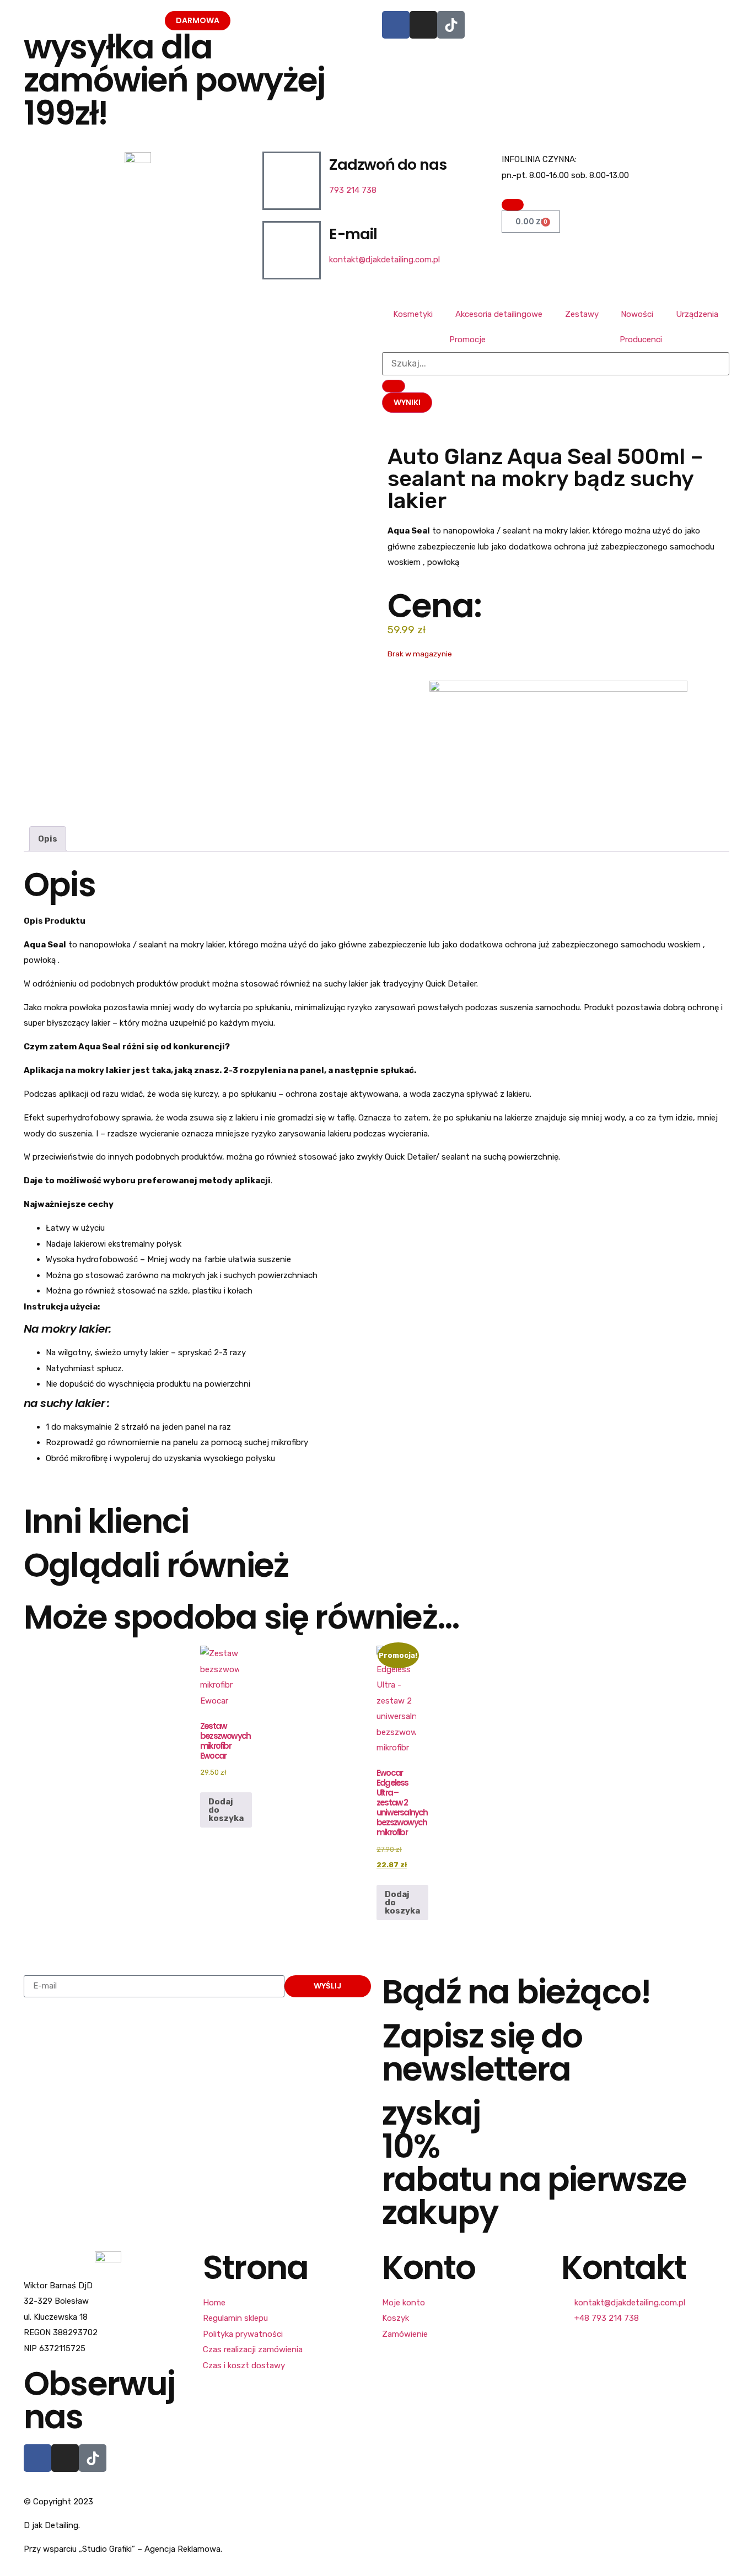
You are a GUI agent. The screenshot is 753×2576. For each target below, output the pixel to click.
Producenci (641, 339)
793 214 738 (353, 190)
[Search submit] (394, 386)
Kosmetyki (413, 314)
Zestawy (582, 314)
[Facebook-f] (37, 2458)
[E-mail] (292, 250)
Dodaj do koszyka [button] (226, 1810)
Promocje (467, 339)
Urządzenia (697, 314)
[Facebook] (396, 25)
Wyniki (407, 402)
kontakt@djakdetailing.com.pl (384, 260)
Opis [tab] (48, 839)
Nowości (637, 314)
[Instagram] (423, 25)
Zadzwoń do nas (388, 165)
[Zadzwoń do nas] (292, 181)
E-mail (353, 234)
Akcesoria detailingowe (499, 314)
